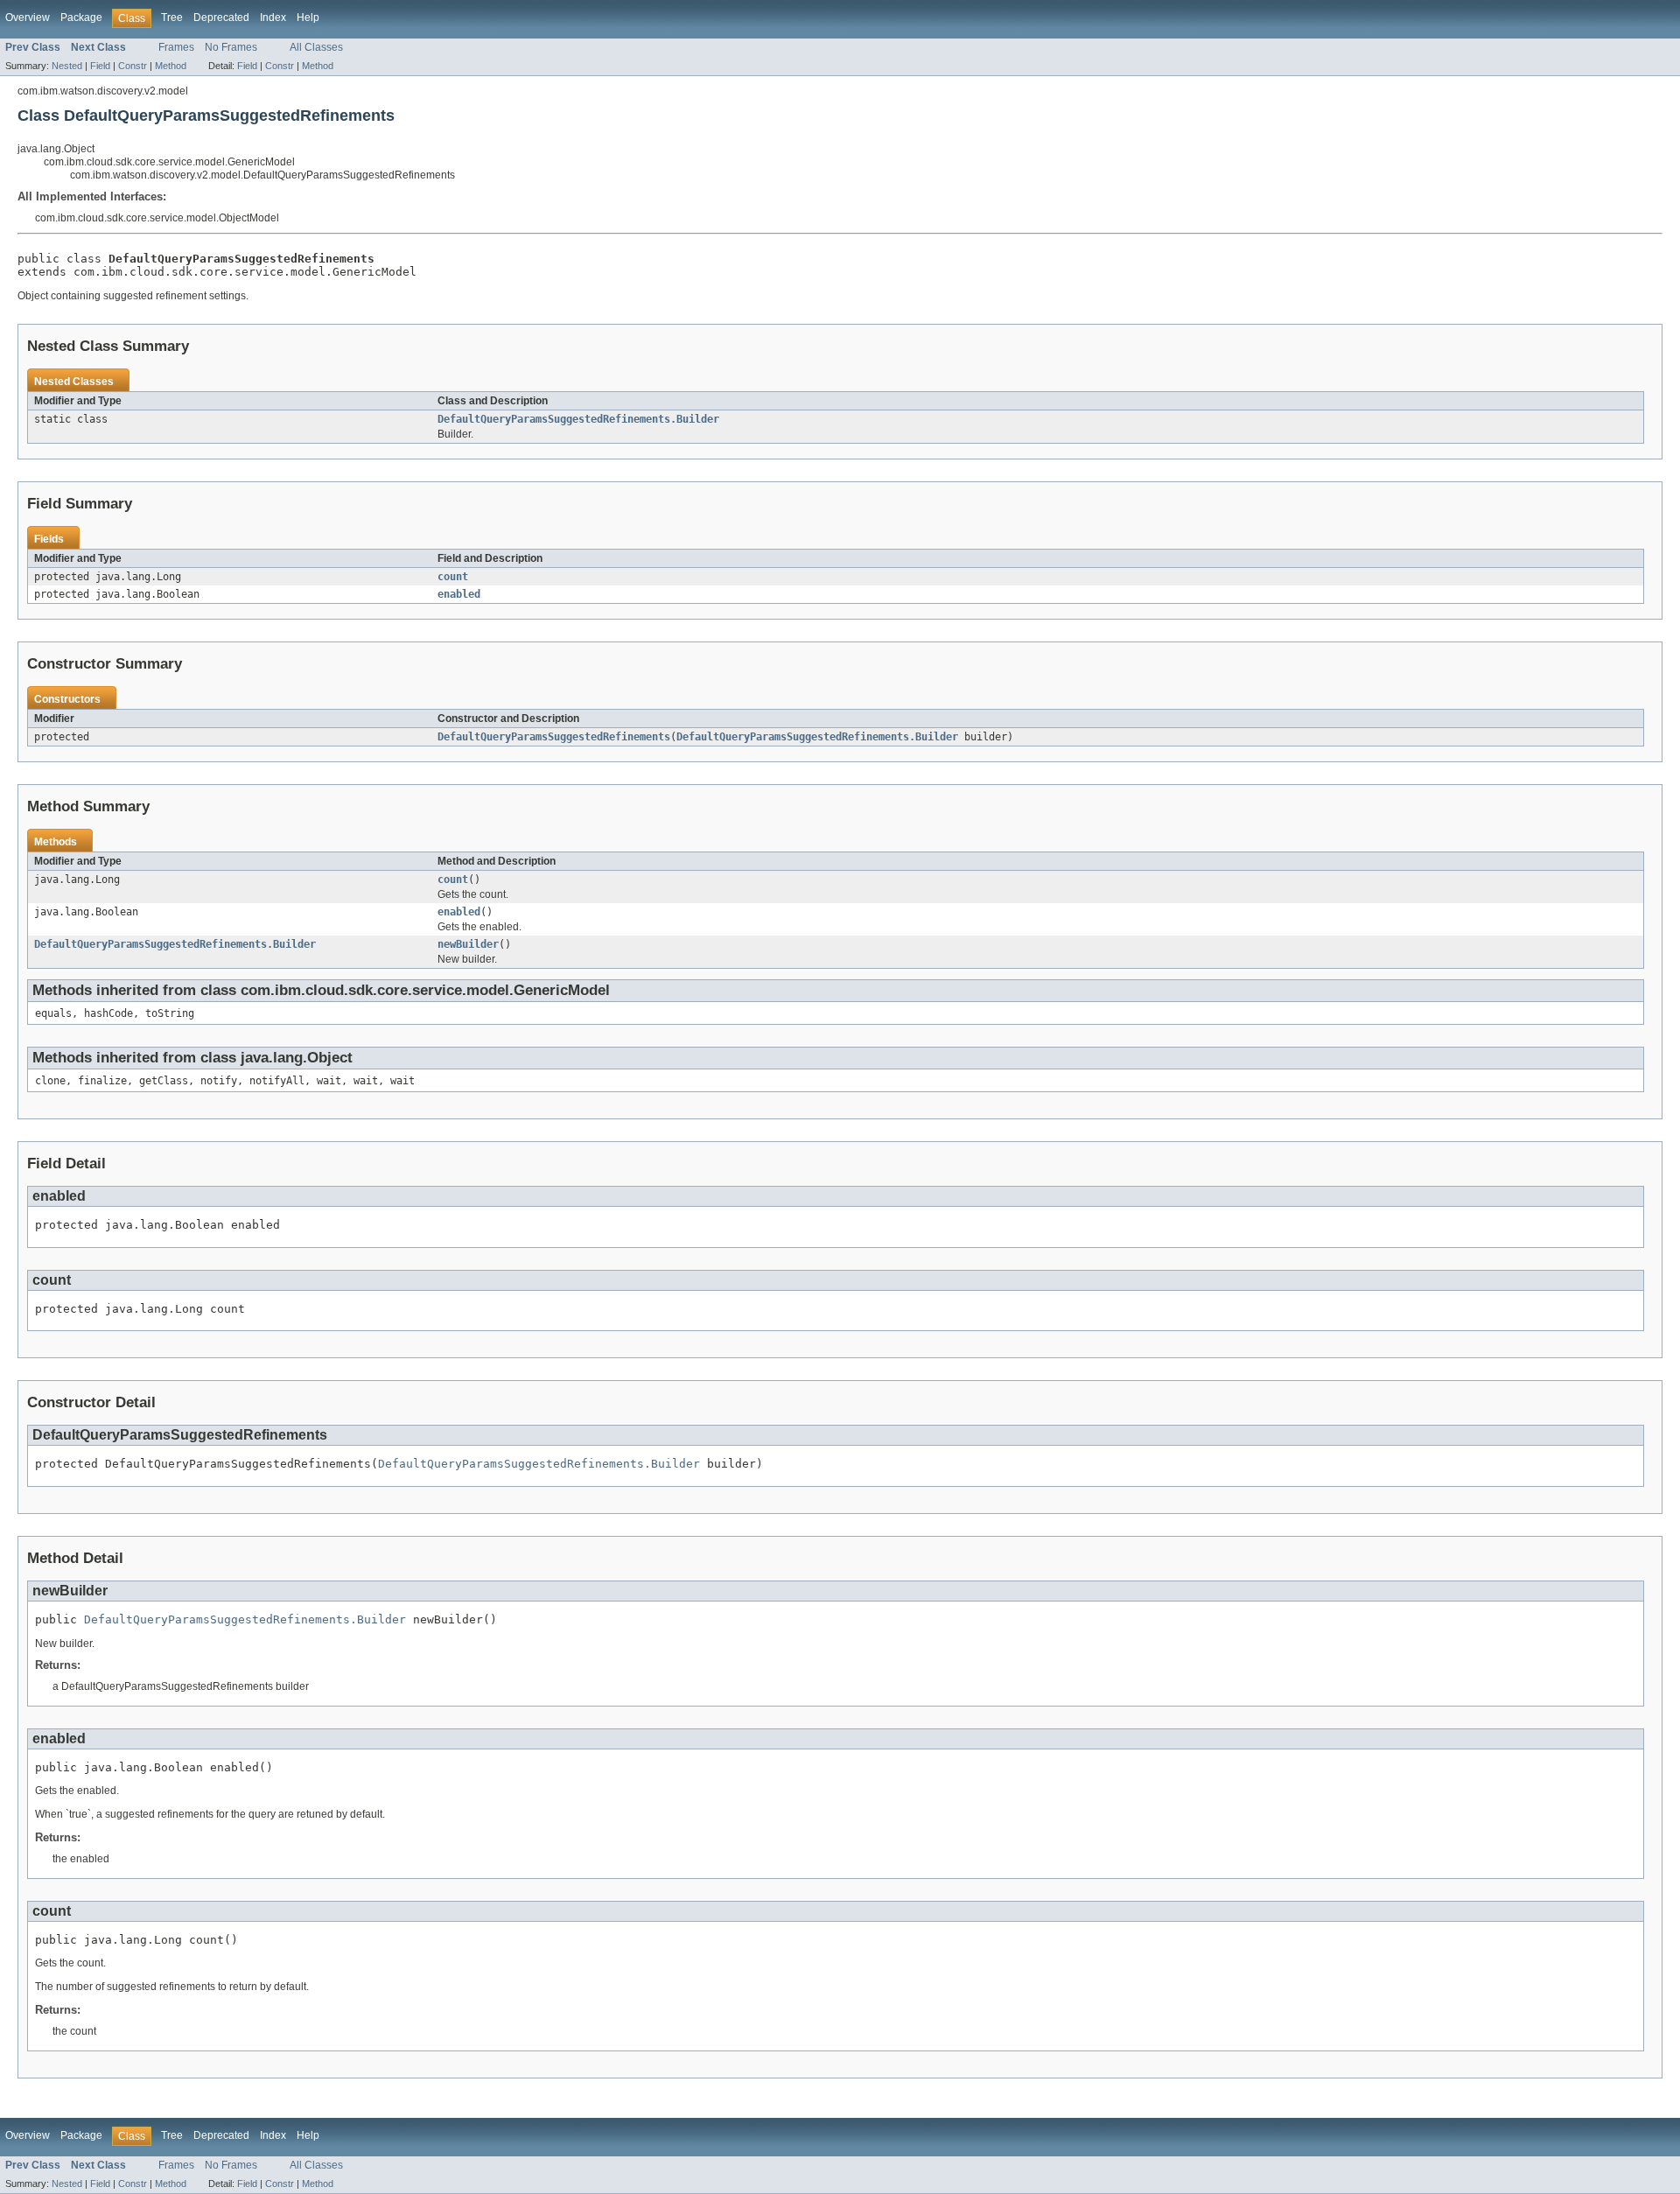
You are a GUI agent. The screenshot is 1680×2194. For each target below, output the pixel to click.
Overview (28, 18)
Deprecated (221, 18)
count (453, 577)
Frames (176, 47)
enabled (459, 594)
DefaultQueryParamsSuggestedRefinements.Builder (578, 419)
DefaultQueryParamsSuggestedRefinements (554, 737)
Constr (133, 66)
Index (273, 18)
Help (308, 18)
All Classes (316, 47)
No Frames (231, 47)
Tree (172, 18)
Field (100, 66)
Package (81, 18)
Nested (67, 66)
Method (171, 66)
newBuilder (468, 944)
